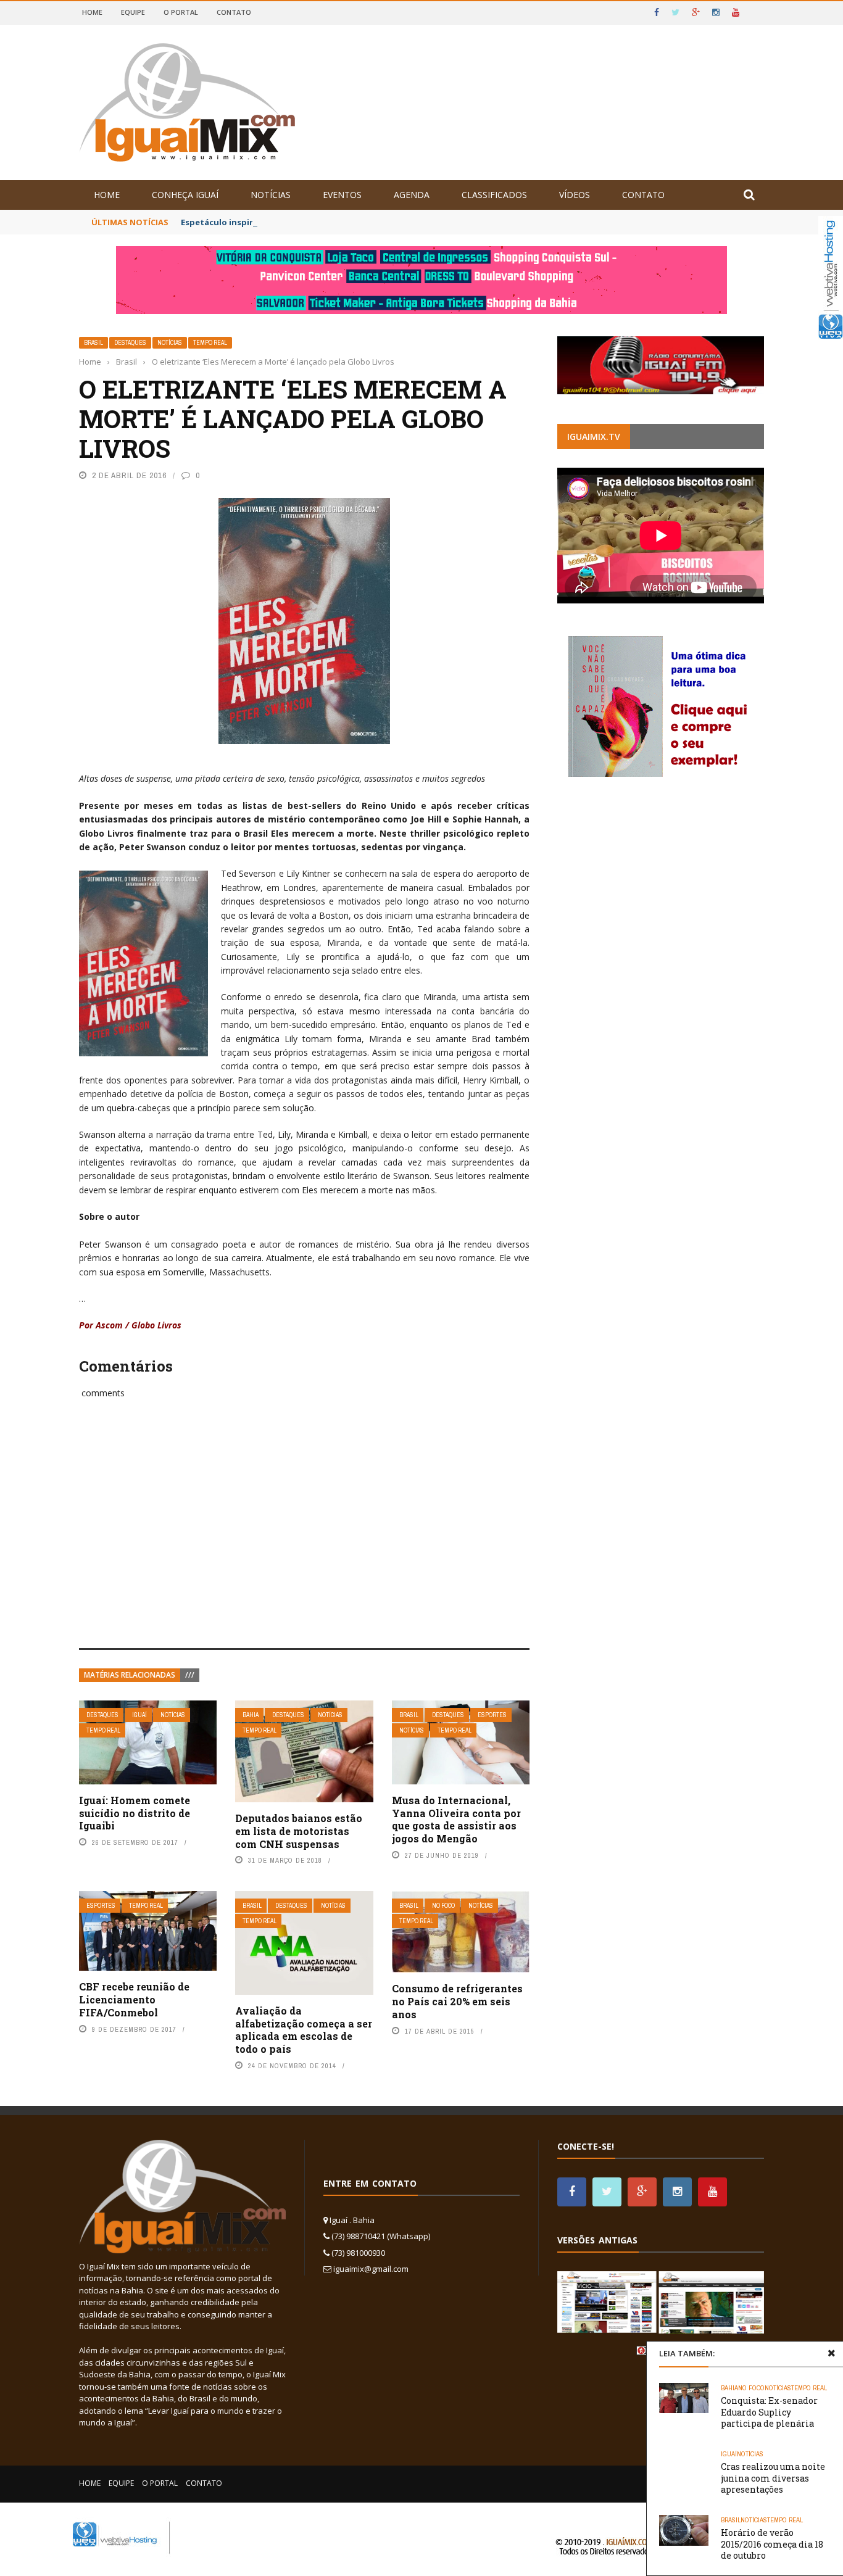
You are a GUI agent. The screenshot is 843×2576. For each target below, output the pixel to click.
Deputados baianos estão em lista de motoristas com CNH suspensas (299, 1831)
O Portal (181, 12)
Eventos (342, 195)
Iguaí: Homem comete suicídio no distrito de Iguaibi (135, 1813)
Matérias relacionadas (130, 1675)
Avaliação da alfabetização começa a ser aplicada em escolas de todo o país (304, 2030)
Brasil (93, 343)
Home (92, 12)
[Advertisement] (304, 1537)
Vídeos (575, 195)
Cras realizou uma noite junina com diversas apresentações (773, 2478)
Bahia (251, 1715)
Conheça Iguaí (185, 195)
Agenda (412, 195)
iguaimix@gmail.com (371, 2269)
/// (190, 1675)
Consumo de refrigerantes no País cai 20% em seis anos (457, 2001)
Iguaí (139, 1715)
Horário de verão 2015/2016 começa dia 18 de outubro (772, 2544)
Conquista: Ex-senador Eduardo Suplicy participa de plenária (769, 2412)
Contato (234, 12)
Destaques (130, 343)
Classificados (494, 195)
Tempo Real (210, 343)
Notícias (271, 195)
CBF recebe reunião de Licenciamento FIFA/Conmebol (134, 1999)
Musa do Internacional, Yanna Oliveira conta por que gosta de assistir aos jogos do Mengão (456, 1819)
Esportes (492, 1715)
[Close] (831, 2353)
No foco (443, 1906)
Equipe (133, 12)
